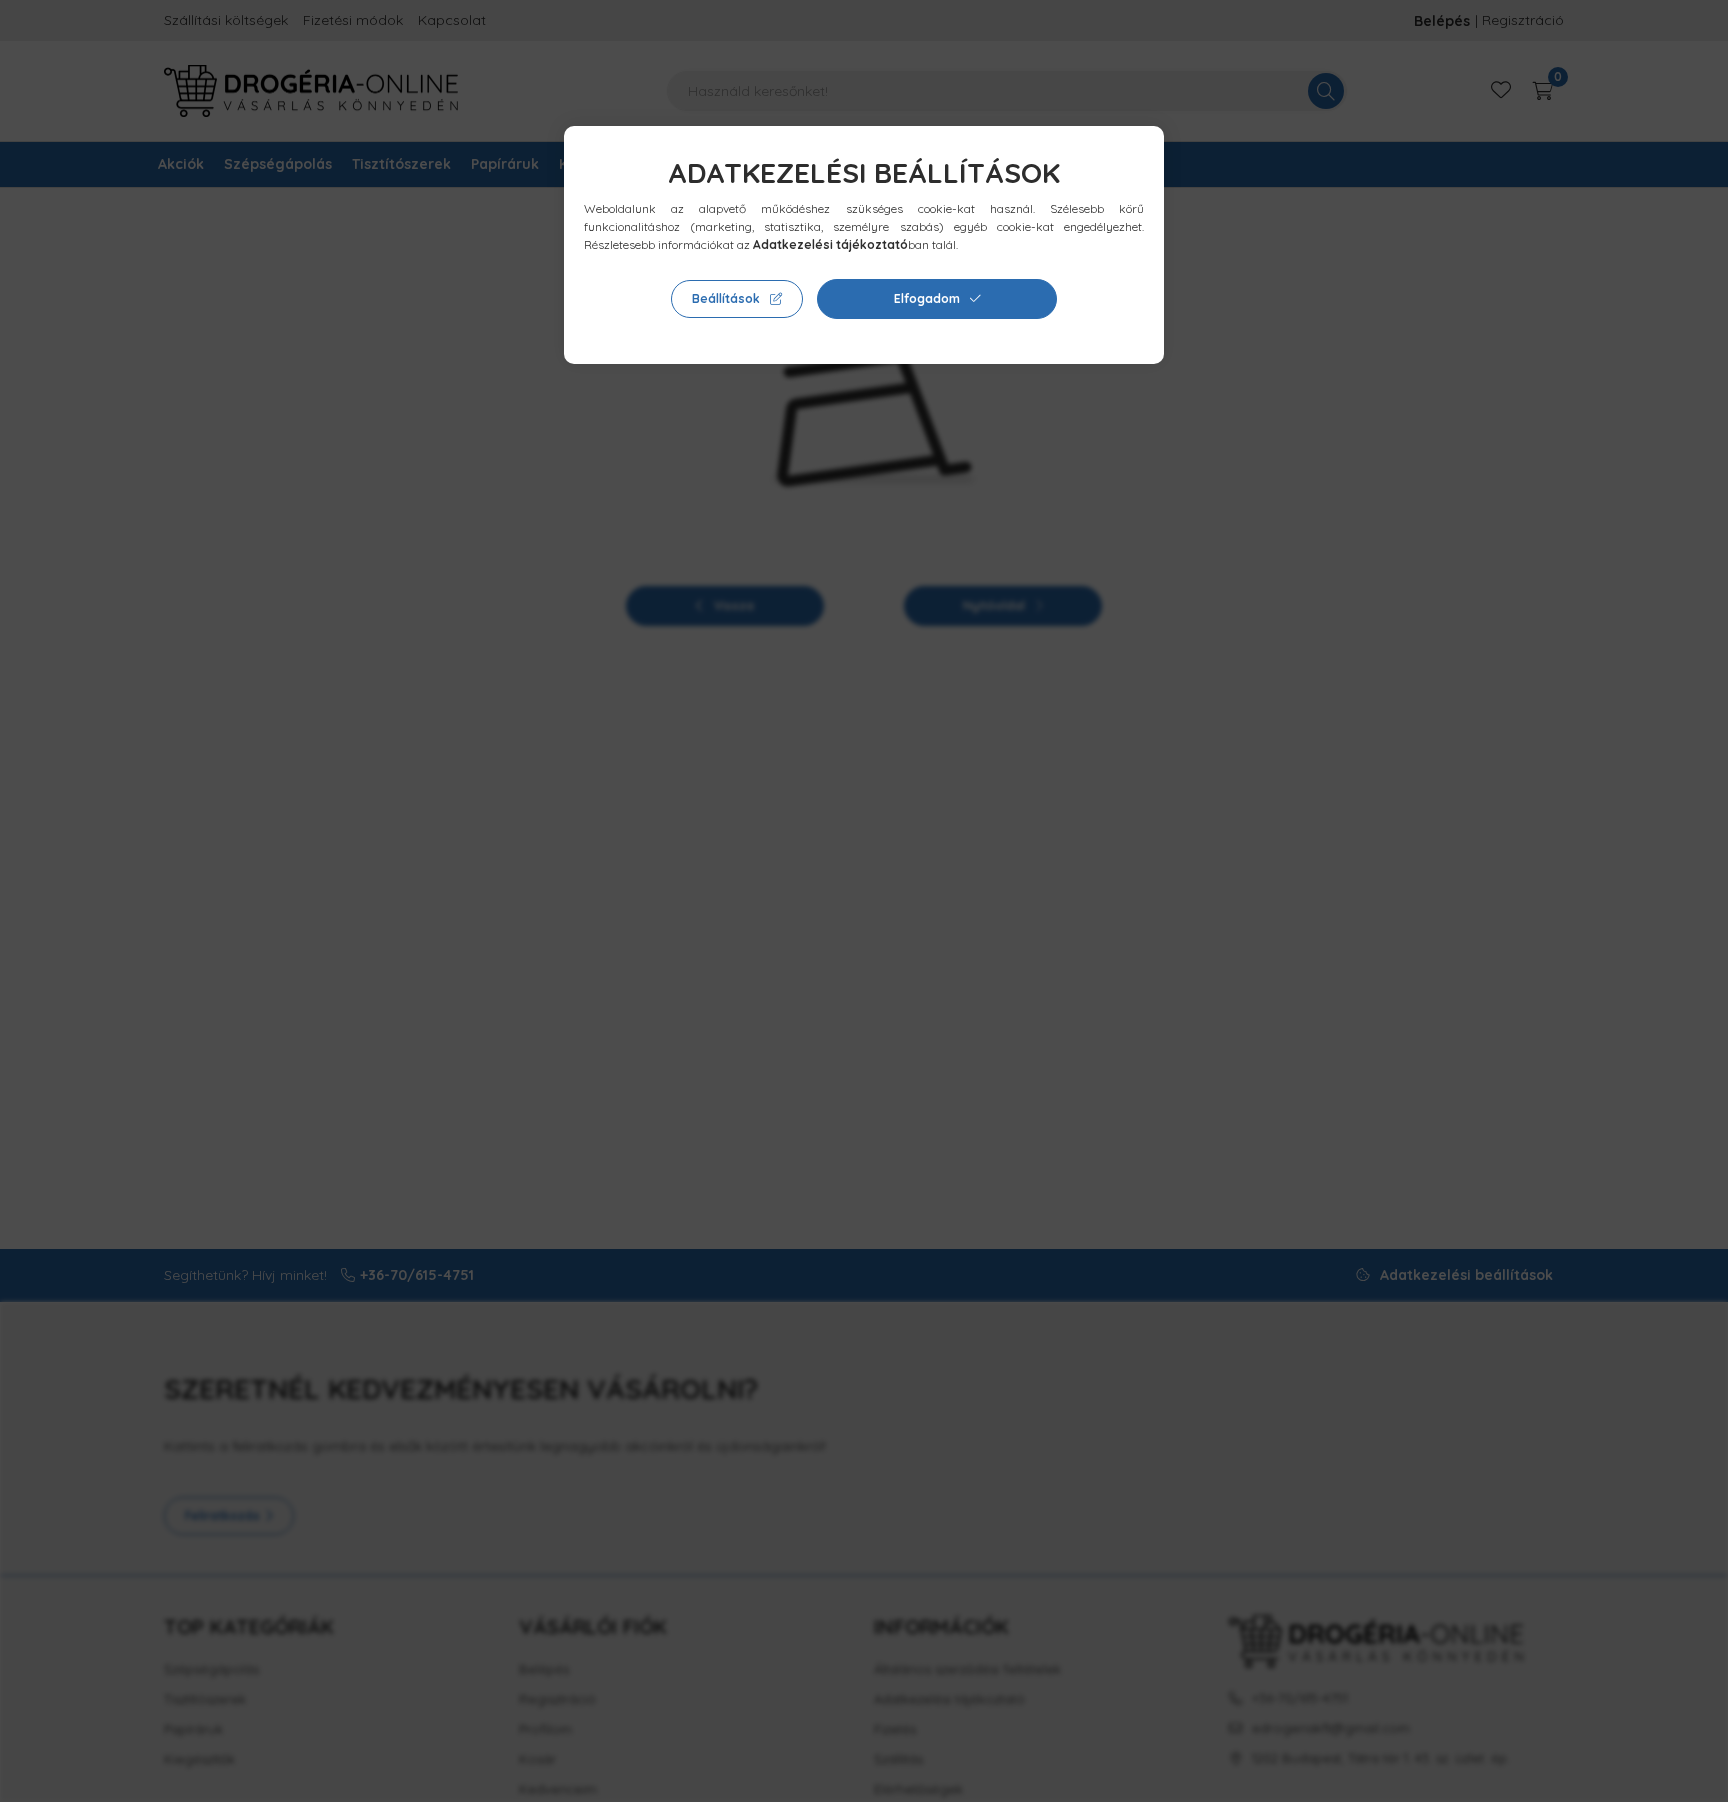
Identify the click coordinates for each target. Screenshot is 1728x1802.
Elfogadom (927, 298)
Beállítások (726, 298)
